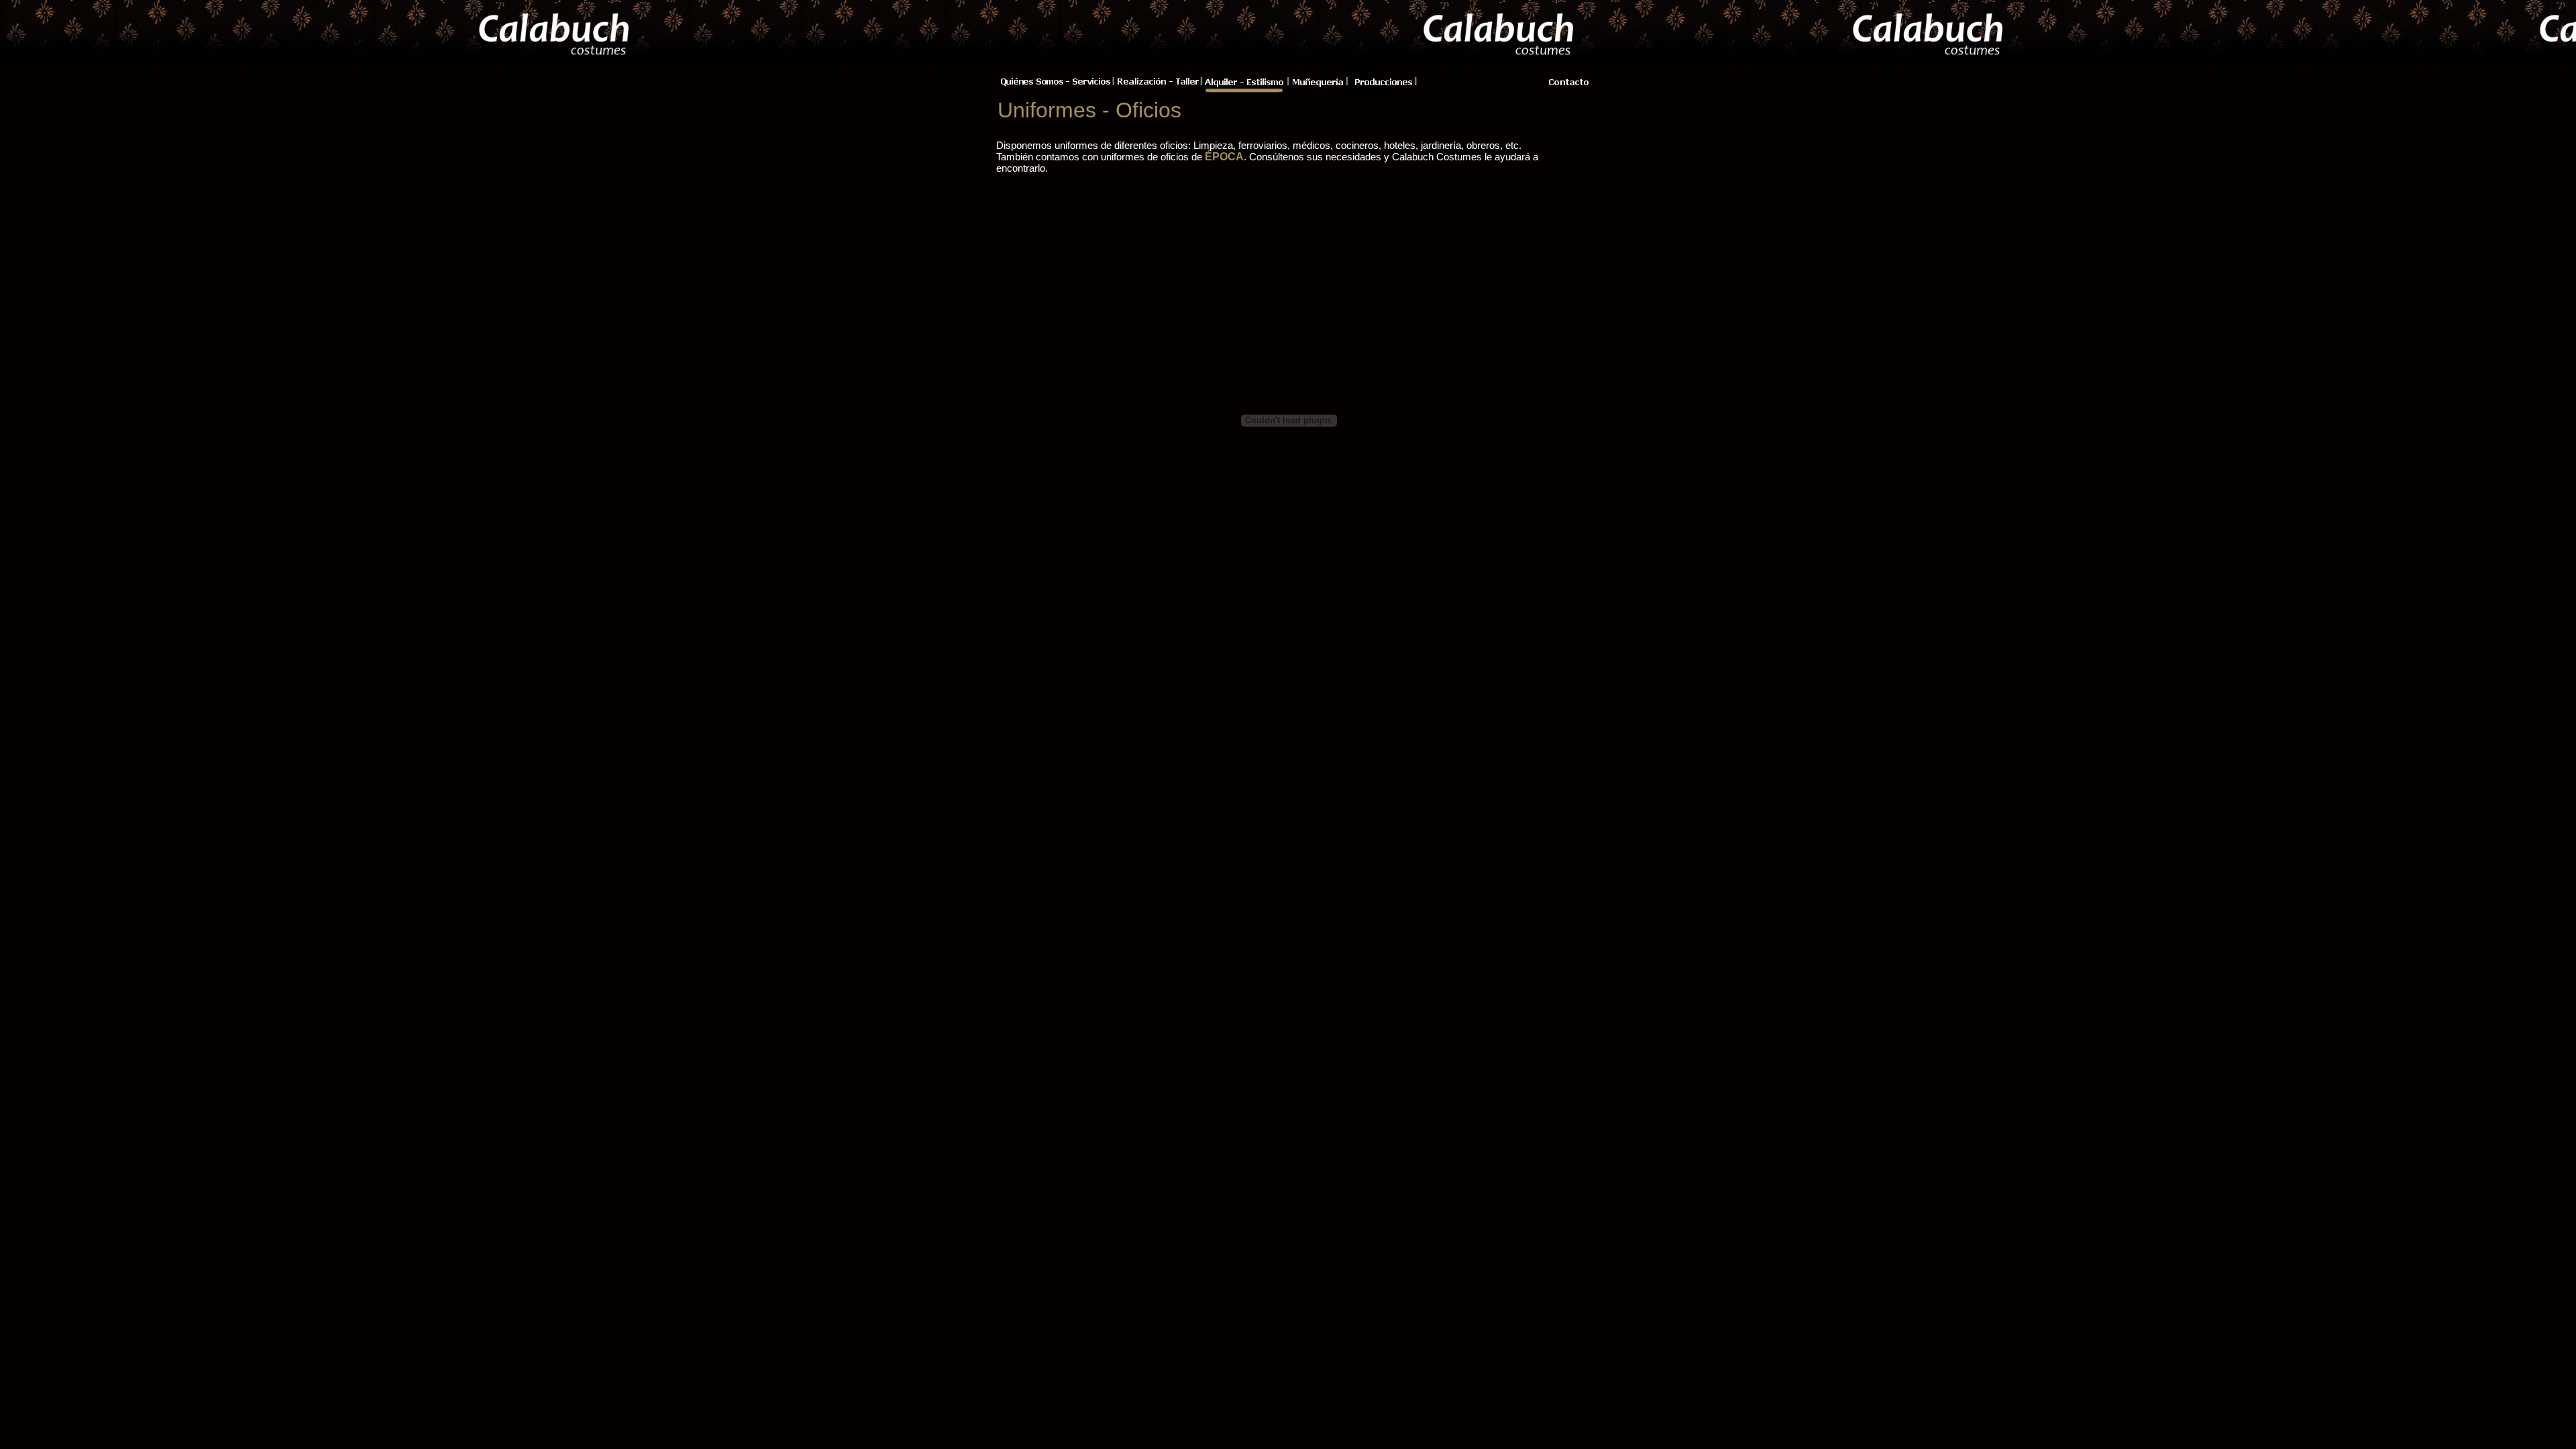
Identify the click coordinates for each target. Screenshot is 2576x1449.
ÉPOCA (1224, 157)
